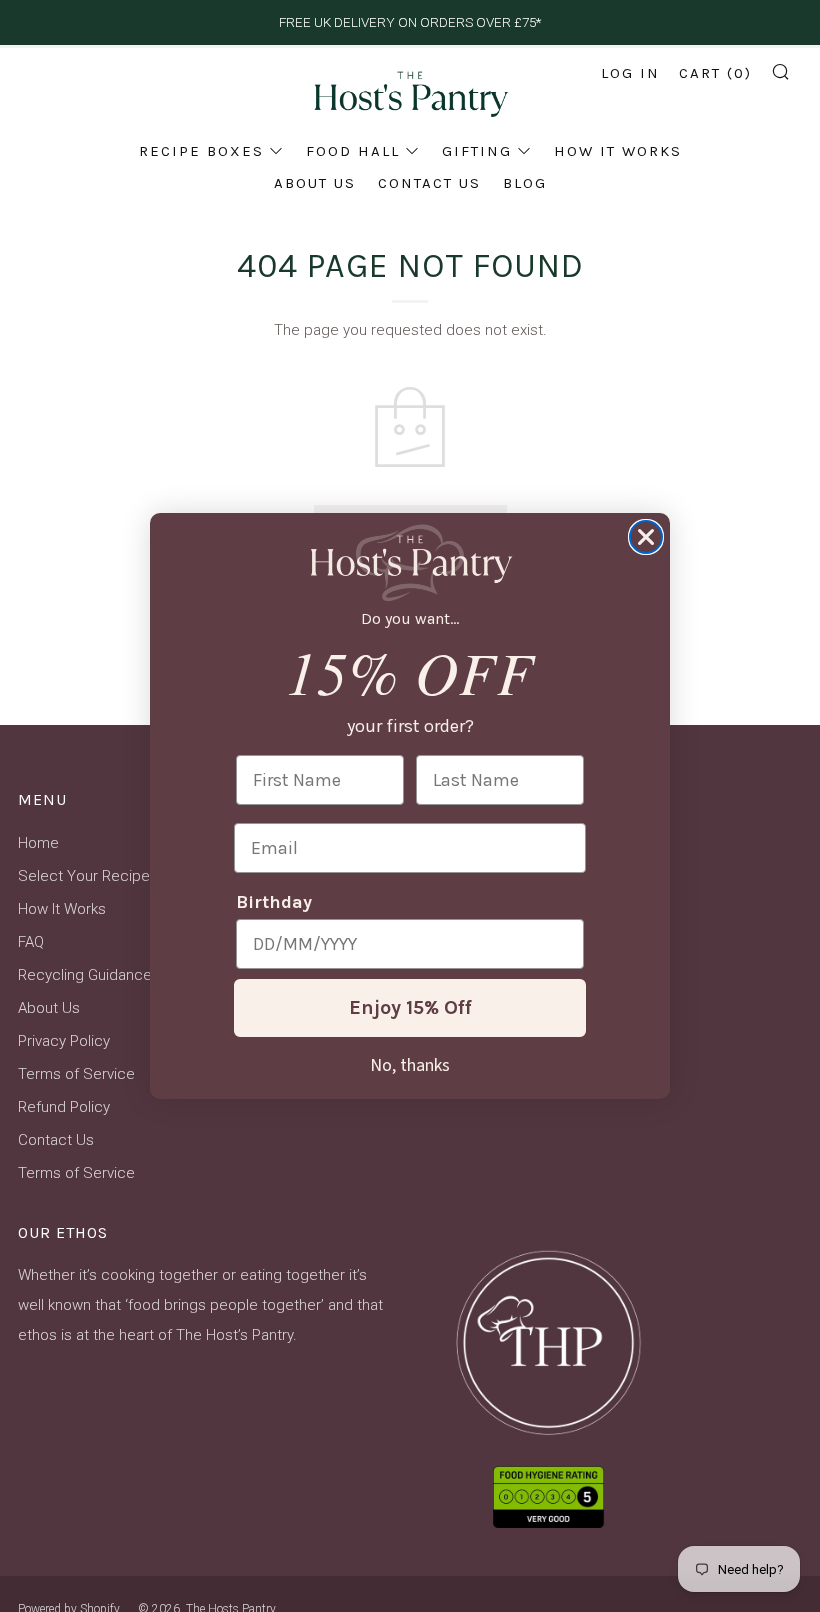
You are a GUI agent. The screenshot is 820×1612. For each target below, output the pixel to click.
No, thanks (410, 1064)
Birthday (274, 902)
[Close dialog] (646, 537)
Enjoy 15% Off (410, 1007)
